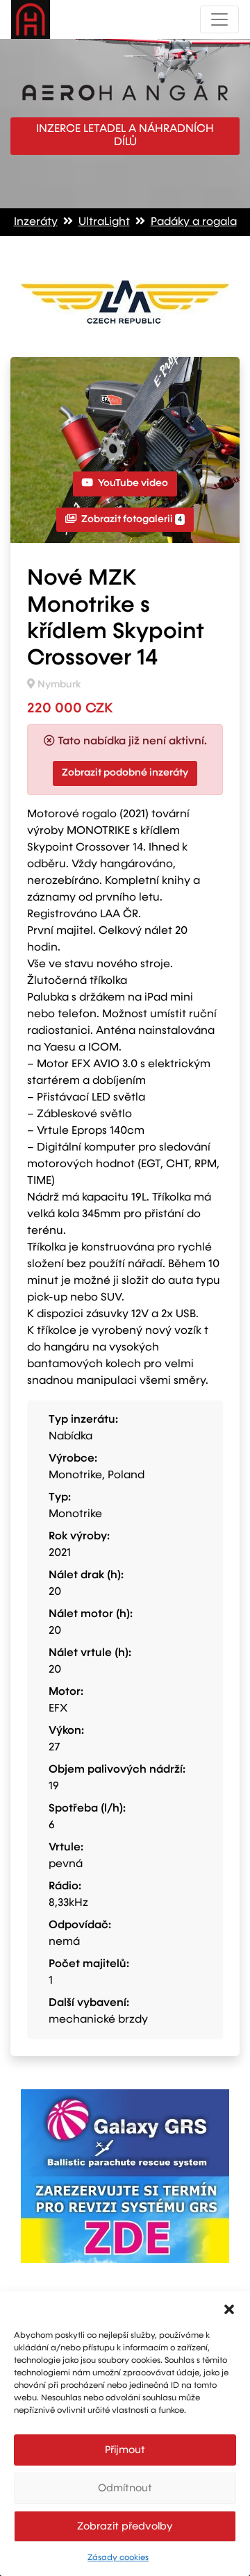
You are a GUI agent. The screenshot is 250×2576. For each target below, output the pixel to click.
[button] (229, 2309)
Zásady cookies (118, 2558)
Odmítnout (125, 2488)
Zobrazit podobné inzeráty (125, 773)
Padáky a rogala (194, 222)
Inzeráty (36, 222)
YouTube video (132, 483)
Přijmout (125, 2450)
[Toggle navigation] (219, 19)
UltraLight (104, 222)
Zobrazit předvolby (125, 2526)
